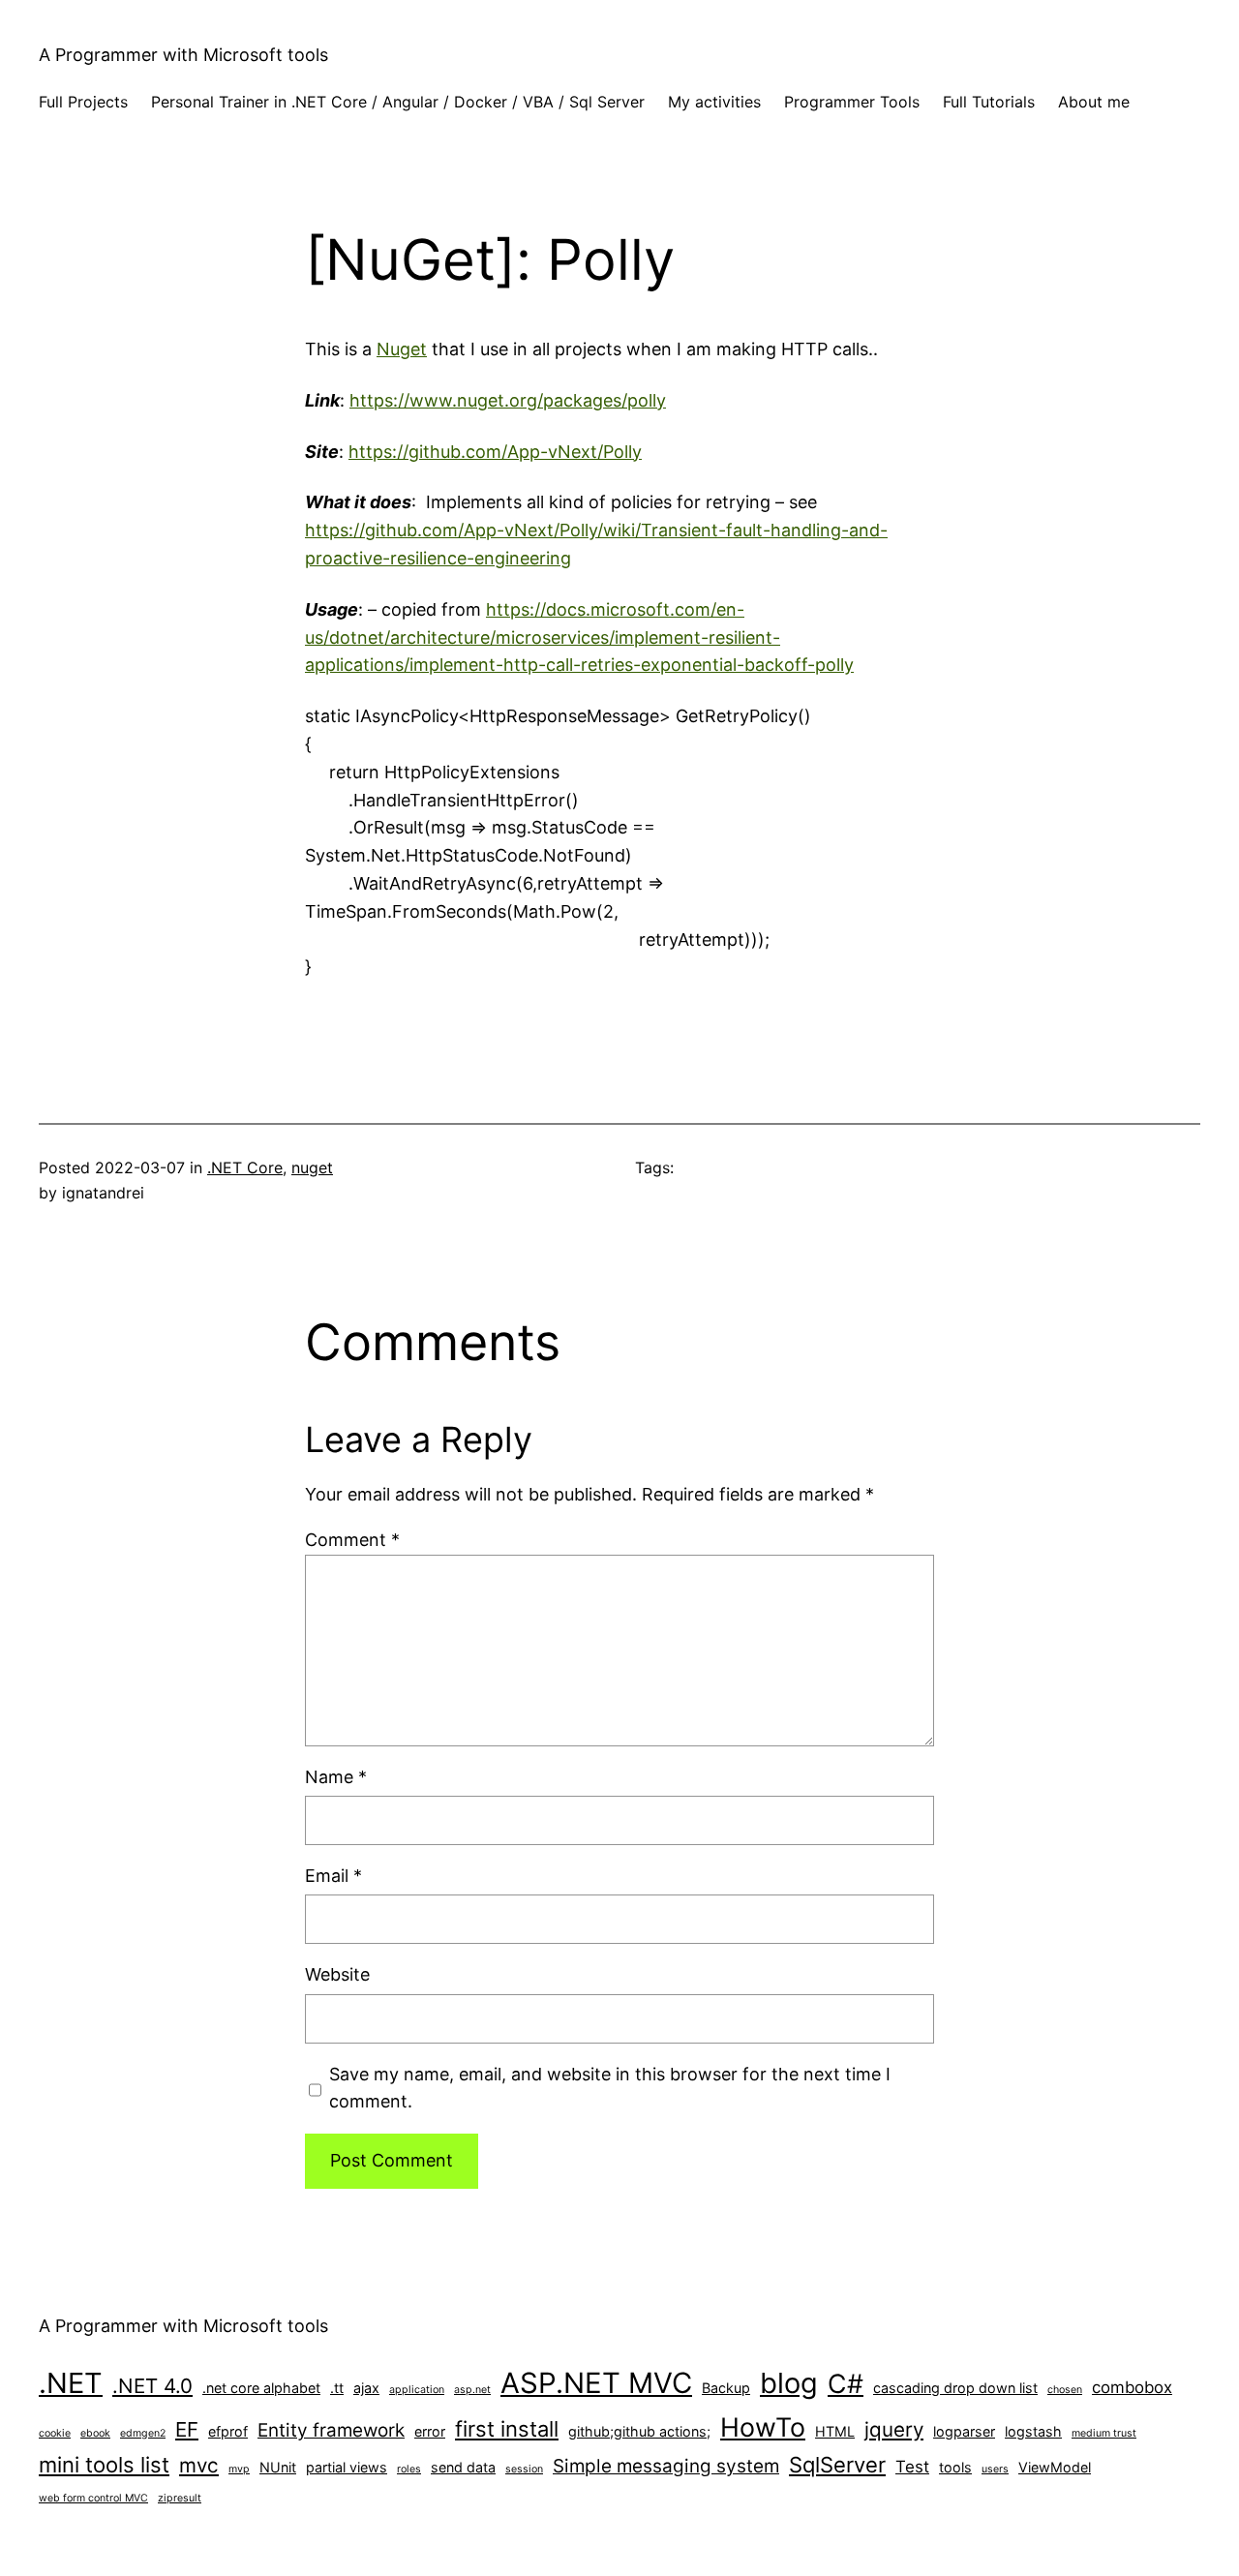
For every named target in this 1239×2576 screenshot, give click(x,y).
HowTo (763, 2427)
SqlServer (837, 2465)
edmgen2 (143, 2433)
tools (955, 2467)
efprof (228, 2431)
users (995, 2469)
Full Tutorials (989, 102)
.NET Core (245, 1167)
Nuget (402, 349)
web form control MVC (93, 2498)
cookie (55, 2433)
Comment (352, 1540)
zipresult (180, 2498)
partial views (347, 2467)
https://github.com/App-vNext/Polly (495, 452)
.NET (71, 2383)
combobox (1132, 2387)
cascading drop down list (955, 2388)
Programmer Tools (852, 102)
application (417, 2390)
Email (333, 1876)
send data (463, 2467)
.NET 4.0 (152, 2386)
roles (409, 2469)
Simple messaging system (666, 2466)
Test (912, 2467)
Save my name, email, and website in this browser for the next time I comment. (610, 2088)
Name (336, 1777)
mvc (199, 2465)
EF (187, 2429)
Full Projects (83, 102)
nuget (312, 1167)
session (524, 2469)
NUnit (278, 2467)
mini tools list (104, 2465)
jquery (894, 2429)
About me (1094, 102)
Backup (726, 2388)
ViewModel (1055, 2467)
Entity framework (331, 2430)
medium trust (1104, 2433)
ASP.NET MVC (596, 2383)
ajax (366, 2388)
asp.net (472, 2390)
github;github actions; (639, 2431)
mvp (239, 2469)
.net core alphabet (261, 2388)
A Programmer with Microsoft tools (183, 55)
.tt (337, 2388)
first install (507, 2429)
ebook (95, 2433)
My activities (714, 102)
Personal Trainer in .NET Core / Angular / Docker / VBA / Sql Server (398, 102)
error (430, 2431)
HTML (835, 2431)
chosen (1065, 2390)
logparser (964, 2431)
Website (337, 1974)
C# (846, 2383)
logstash (1033, 2431)
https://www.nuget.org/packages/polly (508, 400)
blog (789, 2383)
